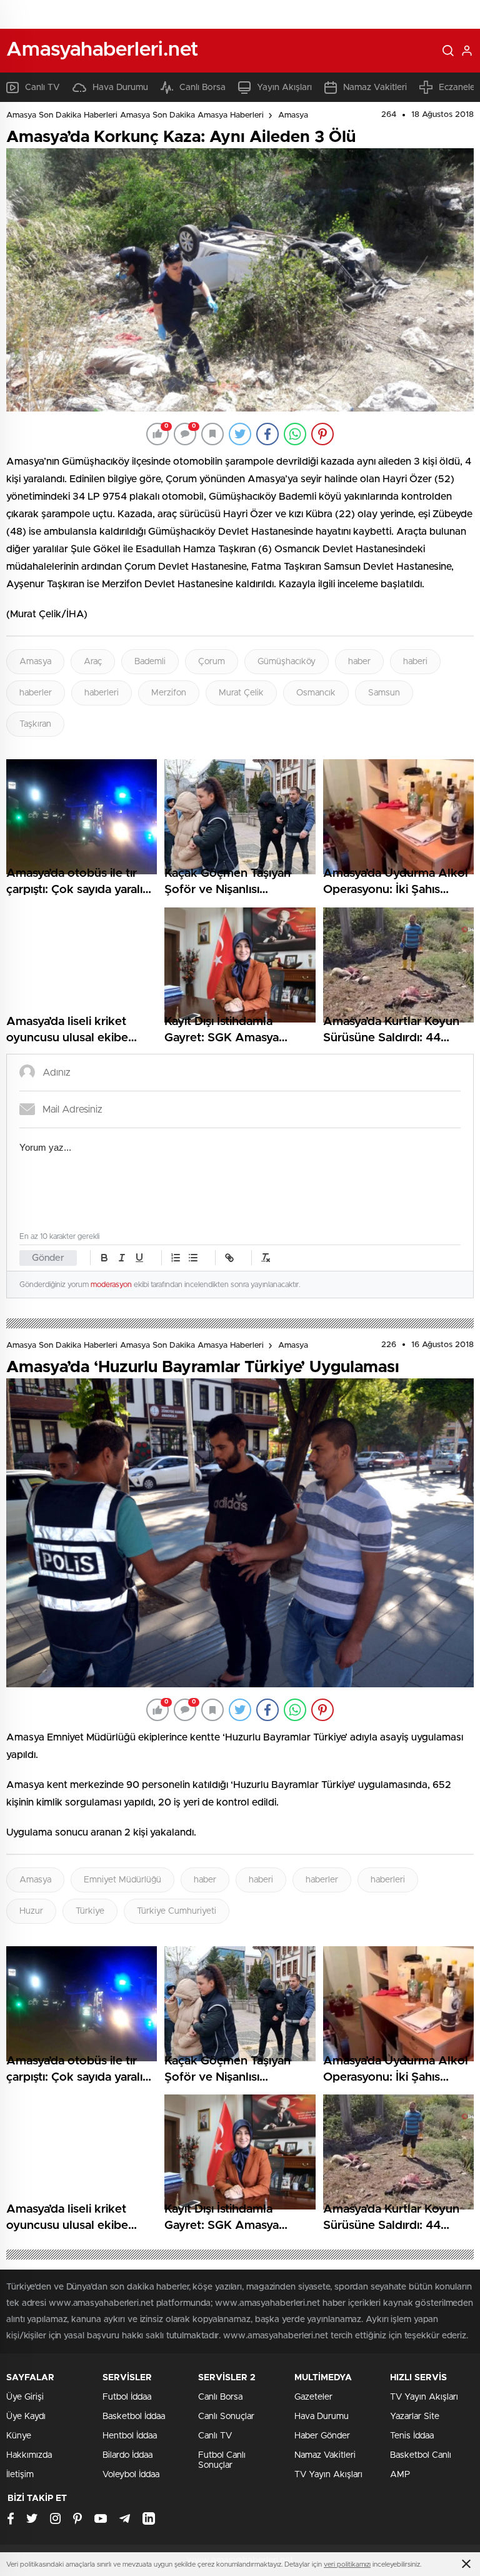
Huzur (31, 1911)
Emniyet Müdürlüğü (122, 1880)
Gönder (48, 1258)
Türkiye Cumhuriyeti (177, 1911)
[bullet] (193, 1258)
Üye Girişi (25, 2397)
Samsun (384, 693)
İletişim (20, 2475)
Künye (19, 2436)
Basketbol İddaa (134, 2417)
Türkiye (90, 1911)
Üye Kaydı (26, 2417)
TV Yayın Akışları (328, 2475)
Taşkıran (35, 724)
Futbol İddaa (127, 2397)
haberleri (102, 693)
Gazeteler (313, 2397)
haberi (415, 662)
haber (359, 662)
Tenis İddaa (412, 2436)
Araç (93, 662)
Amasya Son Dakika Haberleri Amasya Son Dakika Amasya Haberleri (135, 115)
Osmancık (316, 693)
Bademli (150, 662)
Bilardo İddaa (127, 2455)
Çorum (212, 662)
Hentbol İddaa (130, 2436)
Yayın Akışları (284, 88)
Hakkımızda (29, 2455)
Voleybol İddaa (131, 2475)
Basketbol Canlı (421, 2455)
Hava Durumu (120, 88)
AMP (400, 2475)
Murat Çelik (241, 693)
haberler (36, 693)
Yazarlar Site (415, 2417)
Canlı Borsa (202, 88)
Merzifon (169, 693)
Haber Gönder (322, 2436)
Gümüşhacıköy (287, 662)
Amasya (293, 115)
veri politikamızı (347, 2564)
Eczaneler (458, 88)
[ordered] (176, 1258)
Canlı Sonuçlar (226, 2417)
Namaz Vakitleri (375, 88)
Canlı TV (42, 88)
